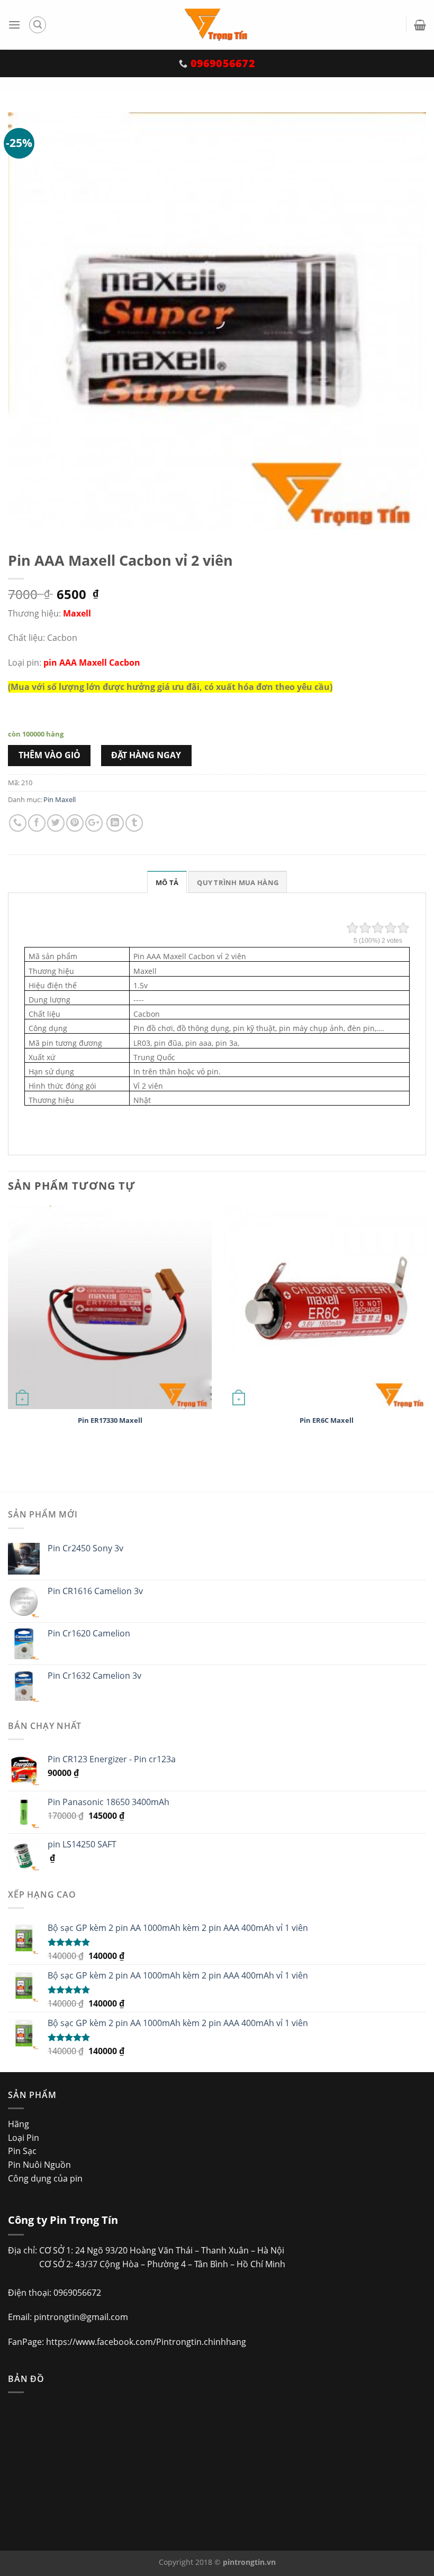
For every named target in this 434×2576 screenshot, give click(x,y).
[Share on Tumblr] (134, 823)
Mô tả (167, 882)
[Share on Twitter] (56, 823)
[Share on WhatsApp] (18, 823)
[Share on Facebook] (37, 823)
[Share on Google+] (94, 823)
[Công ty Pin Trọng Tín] (217, 25)
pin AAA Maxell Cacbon (92, 663)
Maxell (77, 613)
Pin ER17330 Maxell (110, 1420)
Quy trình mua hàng (238, 882)
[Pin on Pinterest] (75, 823)
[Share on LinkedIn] (115, 823)
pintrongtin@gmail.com (81, 2317)
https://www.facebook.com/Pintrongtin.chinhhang (146, 2342)
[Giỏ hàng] (420, 25)
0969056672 (77, 2293)
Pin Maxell (60, 799)
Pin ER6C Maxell (327, 1420)
